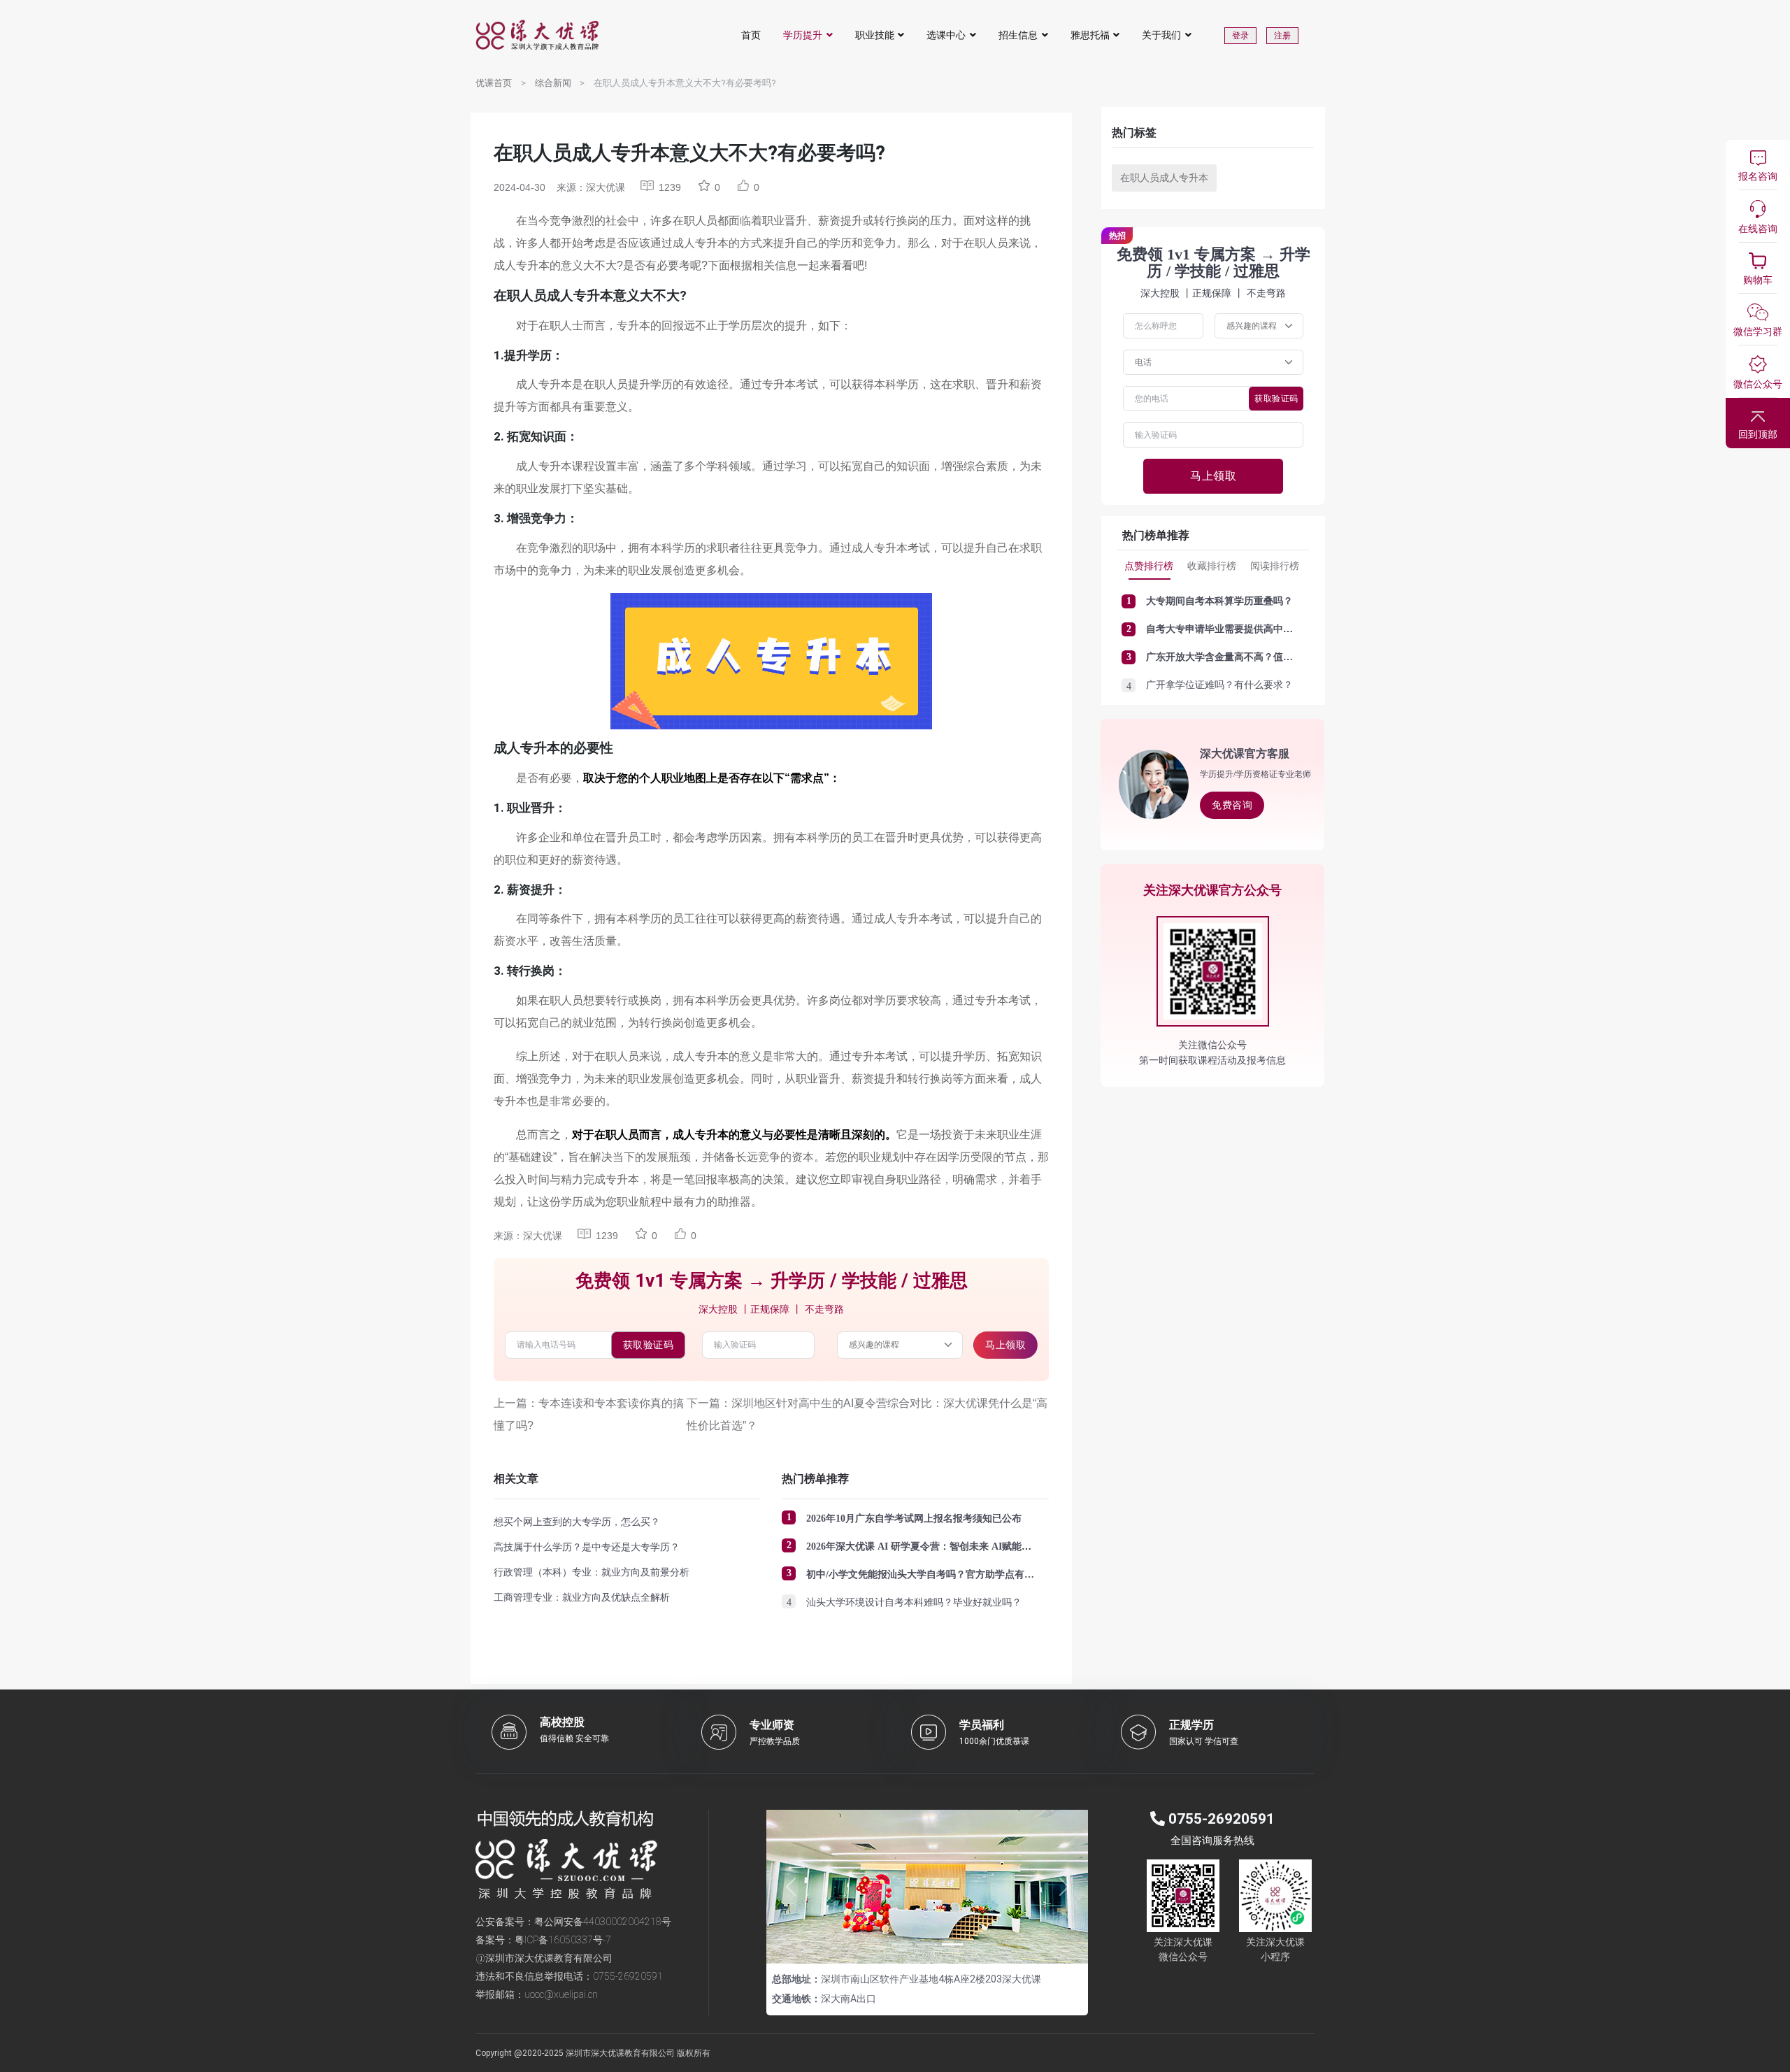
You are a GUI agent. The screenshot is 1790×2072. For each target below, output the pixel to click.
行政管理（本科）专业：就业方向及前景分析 (592, 1572)
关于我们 (1161, 35)
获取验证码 (649, 1345)
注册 (1282, 36)
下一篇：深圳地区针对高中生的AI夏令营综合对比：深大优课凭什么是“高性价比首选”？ (867, 1414)
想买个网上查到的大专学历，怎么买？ (577, 1522)
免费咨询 (1232, 805)
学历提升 (803, 35)
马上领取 (1005, 1345)
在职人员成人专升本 (1164, 178)
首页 (751, 35)
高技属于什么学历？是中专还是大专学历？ (587, 1547)
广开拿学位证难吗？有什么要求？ (1219, 685)
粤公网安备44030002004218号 (603, 1922)
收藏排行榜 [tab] (1212, 566)
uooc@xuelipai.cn (561, 1994)
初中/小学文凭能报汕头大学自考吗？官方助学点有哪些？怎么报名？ (954, 1574)
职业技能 (875, 35)
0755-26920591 (628, 1976)
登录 (1240, 36)
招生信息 (1018, 35)
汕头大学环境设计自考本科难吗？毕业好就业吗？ (914, 1602)
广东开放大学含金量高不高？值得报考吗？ (1239, 657)
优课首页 (494, 83)
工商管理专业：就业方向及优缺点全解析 (582, 1597)
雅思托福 (1090, 35)
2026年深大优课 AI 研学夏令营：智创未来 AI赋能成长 (924, 1546)
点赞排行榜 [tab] (1149, 566)
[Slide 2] (927, 1944)
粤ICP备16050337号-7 (563, 1940)
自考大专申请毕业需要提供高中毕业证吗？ (1239, 629)
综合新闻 (553, 83)
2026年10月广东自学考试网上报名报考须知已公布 (914, 1519)
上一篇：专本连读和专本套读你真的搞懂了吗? (589, 1414)
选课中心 (946, 35)
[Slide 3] (952, 1944)
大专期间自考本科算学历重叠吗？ (1219, 601)
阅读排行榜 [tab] (1275, 566)
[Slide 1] (902, 1944)
